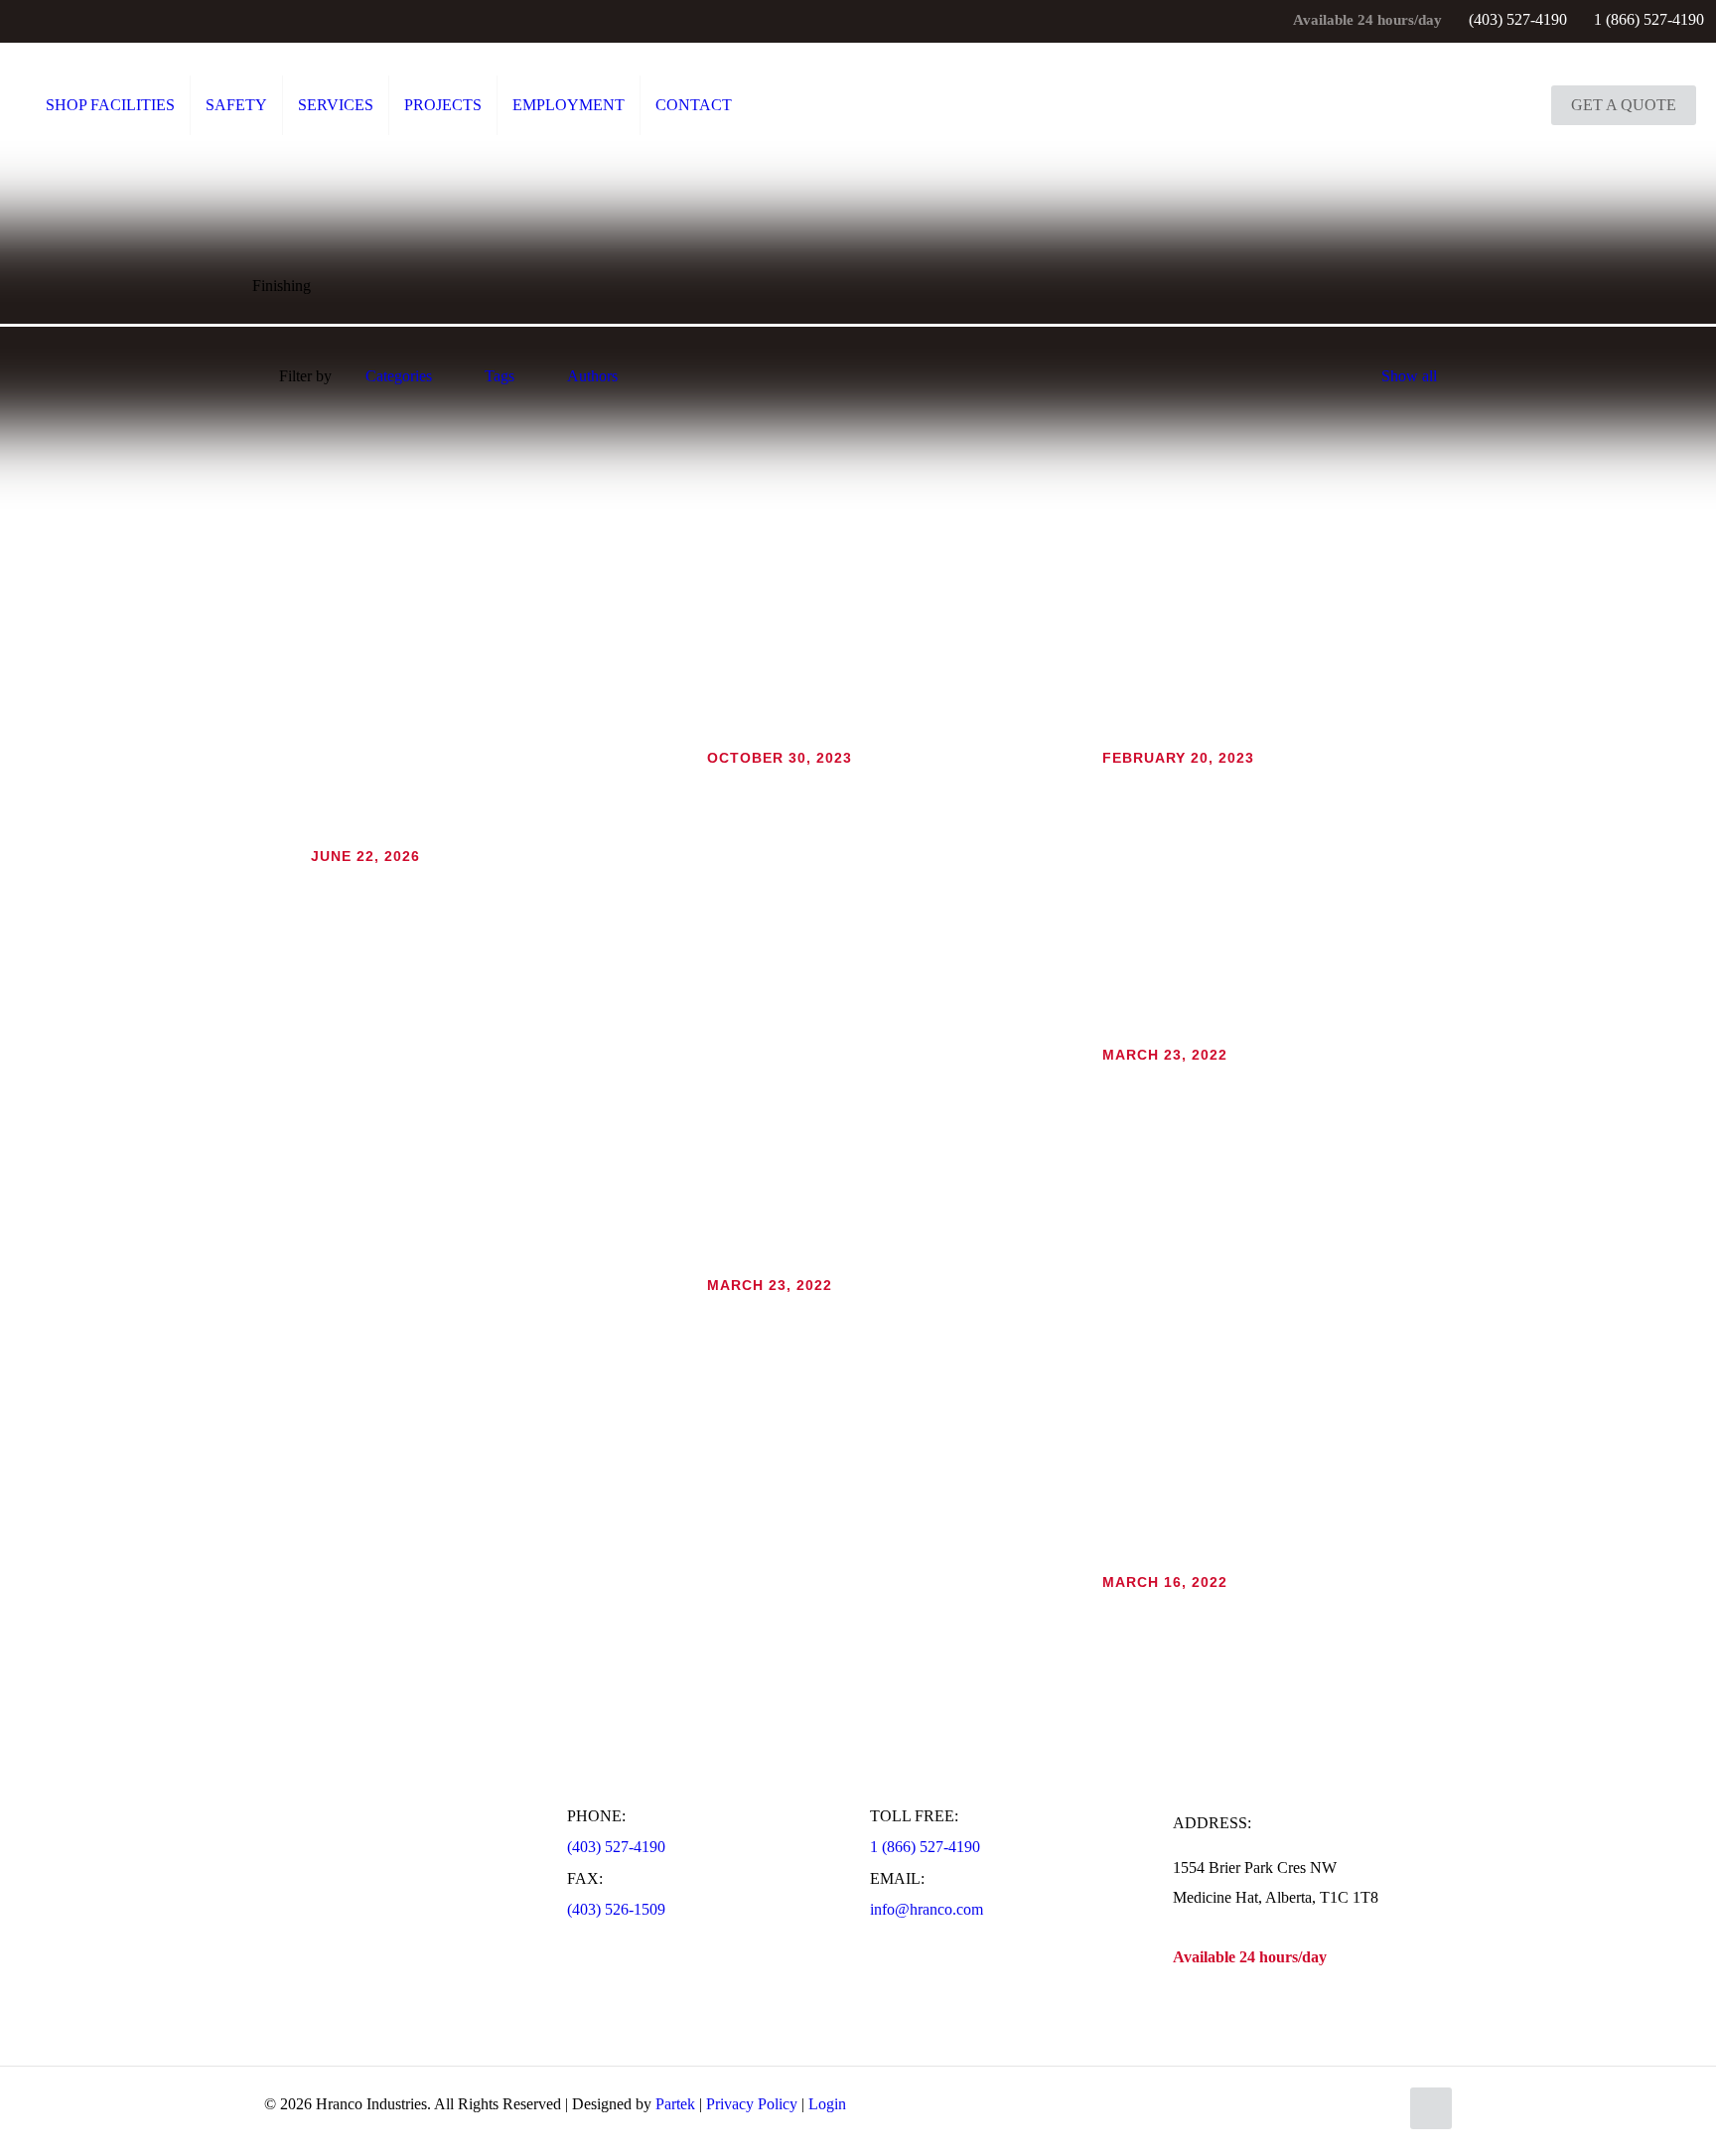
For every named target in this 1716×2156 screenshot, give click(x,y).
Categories (399, 376)
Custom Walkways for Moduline (1188, 1081)
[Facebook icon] (24, 22)
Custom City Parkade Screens (387, 882)
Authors (592, 376)
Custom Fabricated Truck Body (789, 1311)
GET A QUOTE (1624, 105)
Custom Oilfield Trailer (1158, 1608)
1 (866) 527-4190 (1649, 19)
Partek (675, 2104)
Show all (1409, 376)
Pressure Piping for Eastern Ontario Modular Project (854, 784)
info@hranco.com (927, 1909)
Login (827, 2104)
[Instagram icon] (74, 22)
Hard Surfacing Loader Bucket (1182, 784)
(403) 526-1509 (616, 1909)
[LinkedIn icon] (49, 22)
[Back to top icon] (1431, 2108)
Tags (500, 376)
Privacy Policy (752, 2104)
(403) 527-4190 (1518, 19)
